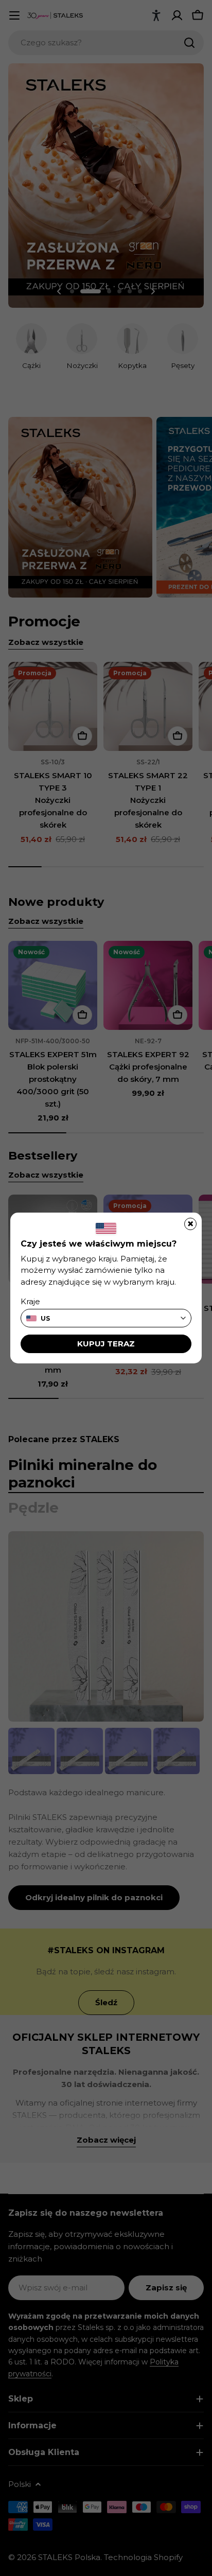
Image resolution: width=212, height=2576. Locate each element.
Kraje (30, 1301)
